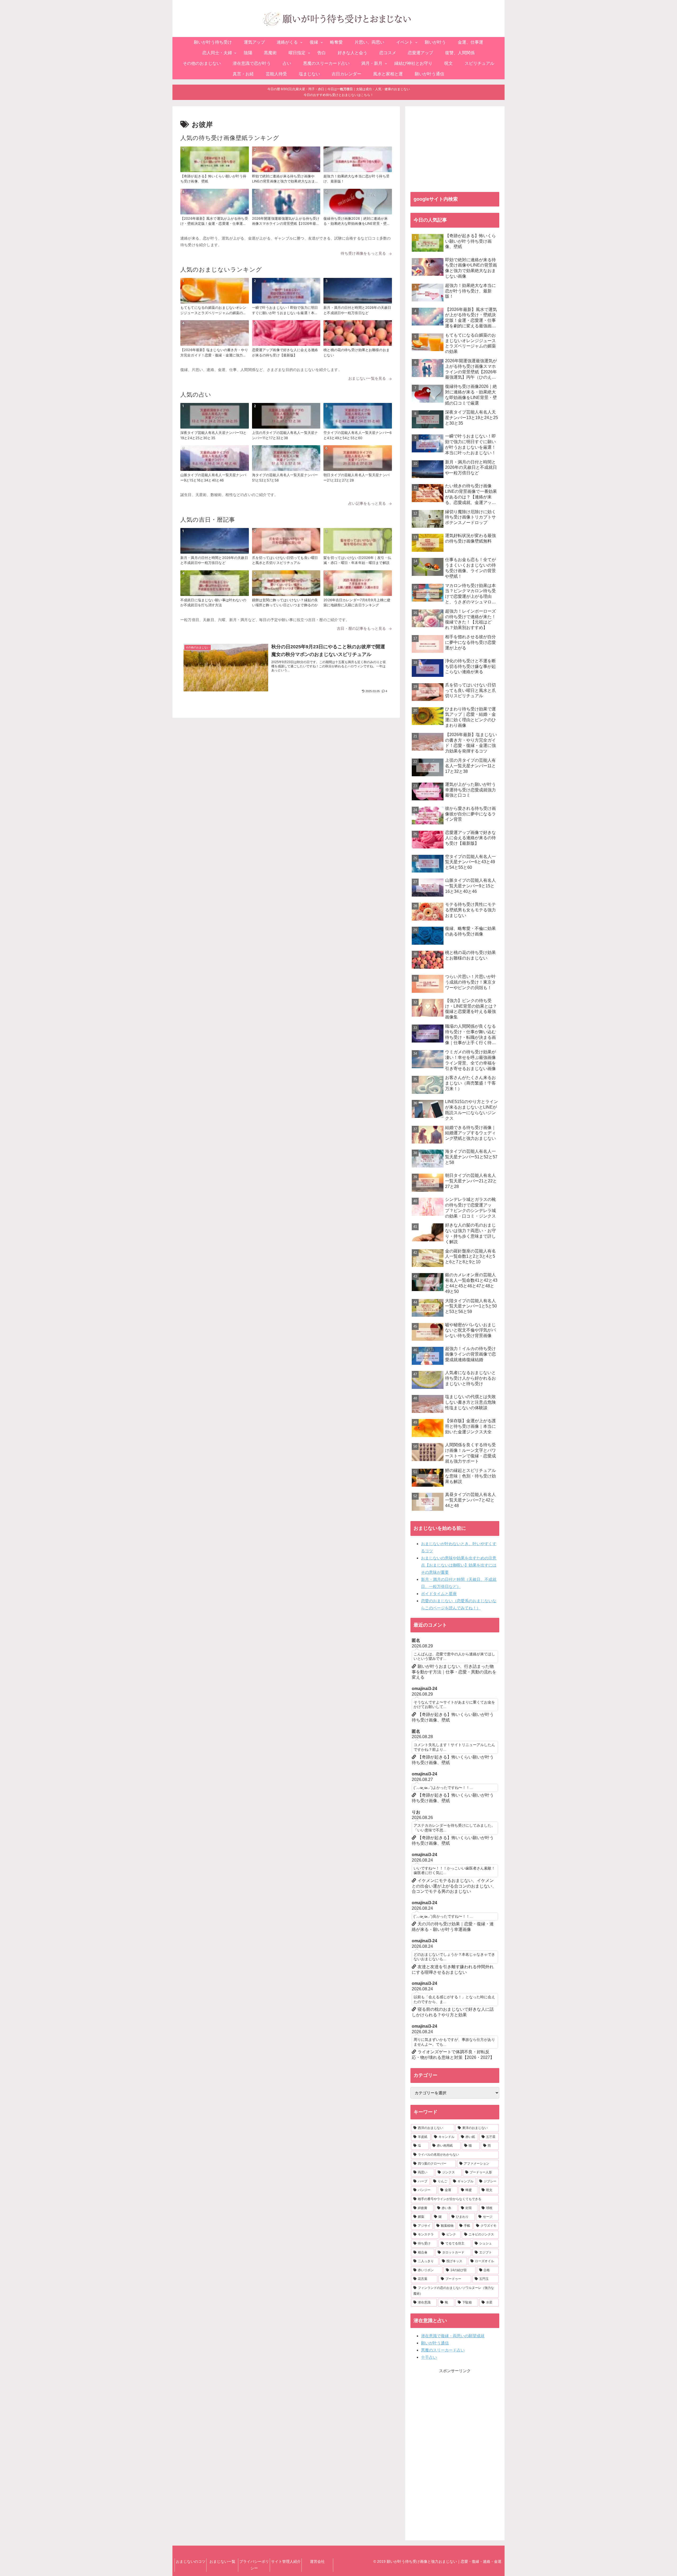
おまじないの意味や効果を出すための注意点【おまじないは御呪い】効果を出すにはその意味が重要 (459, 1565)
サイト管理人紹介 (286, 2561)
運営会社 (317, 2561)
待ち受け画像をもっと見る (363, 253)
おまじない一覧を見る (367, 378)
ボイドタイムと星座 (439, 1594)
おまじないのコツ (191, 2561)
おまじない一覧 (222, 2561)
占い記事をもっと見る (367, 503)
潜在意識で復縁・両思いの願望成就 (453, 2336)
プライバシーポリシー (254, 2565)
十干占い (429, 2357)
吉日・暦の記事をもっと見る (362, 628)
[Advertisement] (455, 149)
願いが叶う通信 (435, 2343)
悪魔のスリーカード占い (443, 2350)
